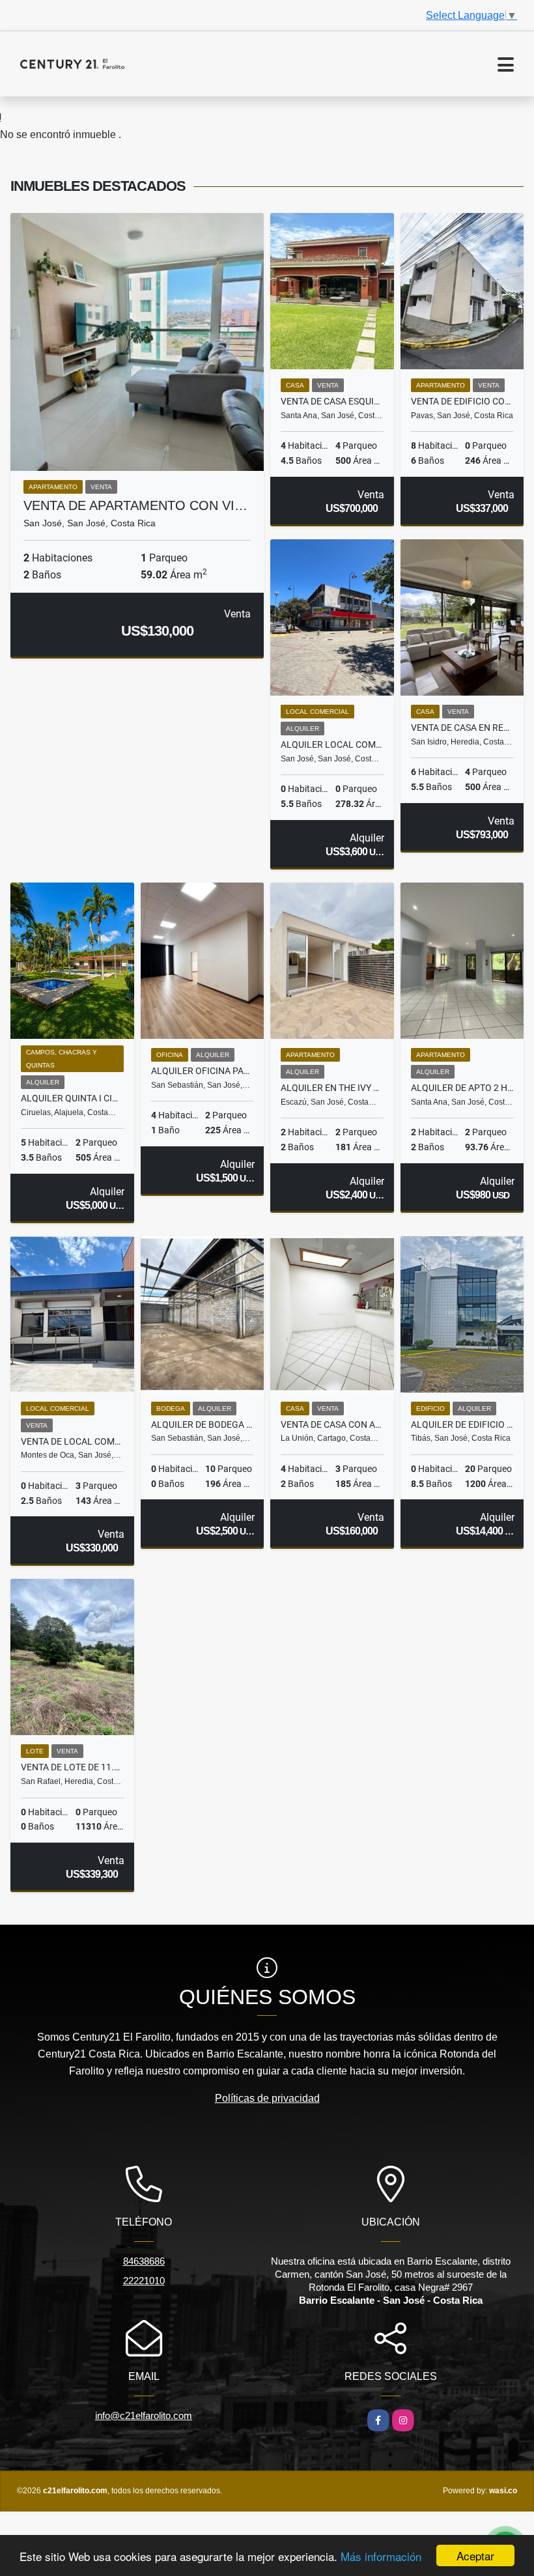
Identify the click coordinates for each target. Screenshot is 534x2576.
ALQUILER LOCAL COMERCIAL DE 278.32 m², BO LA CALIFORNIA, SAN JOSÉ (332, 744)
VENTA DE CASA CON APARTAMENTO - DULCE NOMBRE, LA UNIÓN (332, 1424)
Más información (381, 2556)
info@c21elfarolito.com (144, 2415)
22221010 (144, 2281)
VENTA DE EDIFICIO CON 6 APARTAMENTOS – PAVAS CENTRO (462, 401)
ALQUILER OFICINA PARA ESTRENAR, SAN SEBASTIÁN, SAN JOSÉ (203, 1071)
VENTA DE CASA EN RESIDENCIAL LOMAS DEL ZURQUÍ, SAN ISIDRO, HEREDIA (462, 728)
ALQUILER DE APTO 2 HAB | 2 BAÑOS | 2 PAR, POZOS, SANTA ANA (462, 1088)
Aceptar (475, 2555)
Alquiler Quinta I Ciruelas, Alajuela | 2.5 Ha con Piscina (72, 1098)
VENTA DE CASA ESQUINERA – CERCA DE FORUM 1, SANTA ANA (332, 401)
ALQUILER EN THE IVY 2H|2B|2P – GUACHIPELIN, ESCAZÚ (332, 1088)
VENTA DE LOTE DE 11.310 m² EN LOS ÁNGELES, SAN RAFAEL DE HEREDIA (72, 1767)
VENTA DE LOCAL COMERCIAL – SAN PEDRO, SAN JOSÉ (72, 1441)
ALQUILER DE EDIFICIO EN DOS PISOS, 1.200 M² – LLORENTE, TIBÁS (462, 1424)
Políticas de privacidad (267, 2098)
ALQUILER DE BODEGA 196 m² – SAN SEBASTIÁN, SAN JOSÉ (203, 1424)
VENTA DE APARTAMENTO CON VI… (135, 505)
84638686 (144, 2261)
